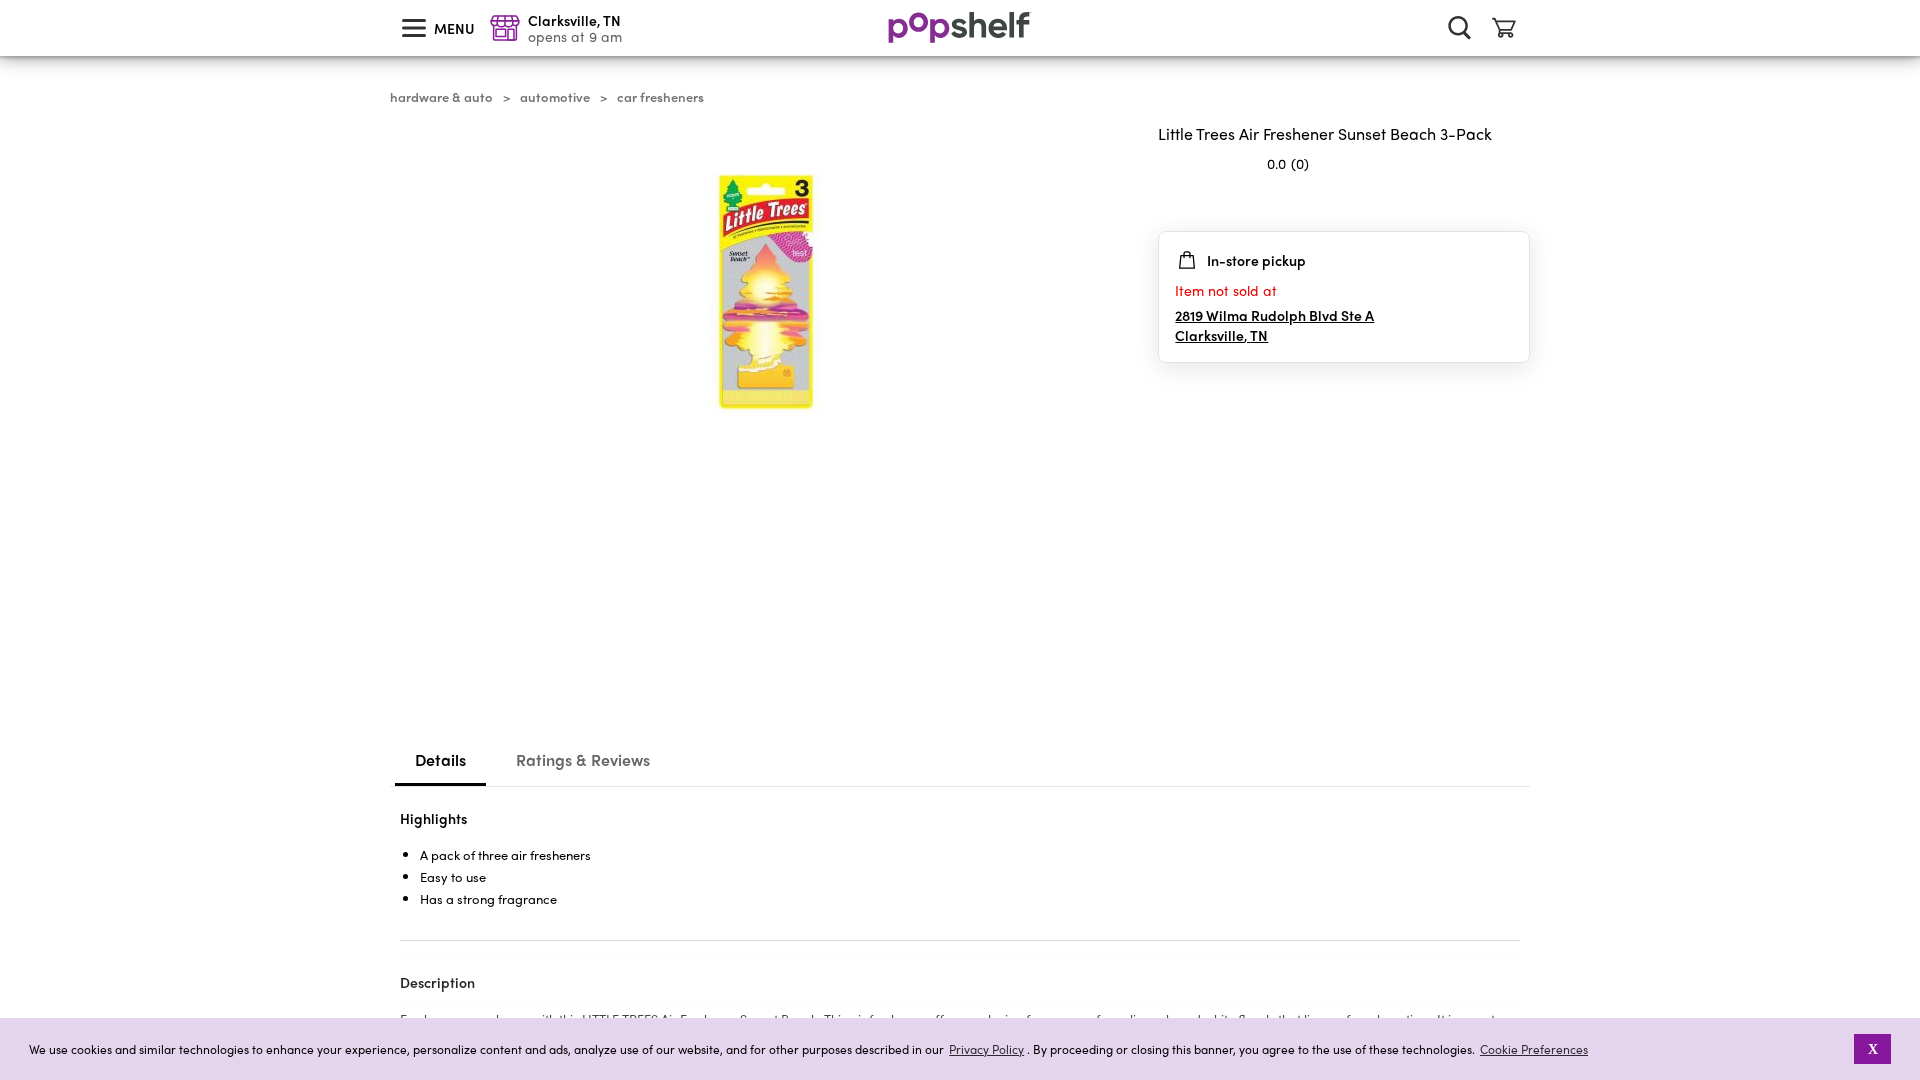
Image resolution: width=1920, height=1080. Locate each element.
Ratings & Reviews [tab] (583, 759)
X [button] (1873, 1049)
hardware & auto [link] (441, 97)
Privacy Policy (986, 1049)
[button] (1514, 203)
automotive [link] (555, 97)
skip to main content (9, 1)
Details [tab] (440, 759)
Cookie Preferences (1534, 1049)
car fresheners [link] (660, 97)
